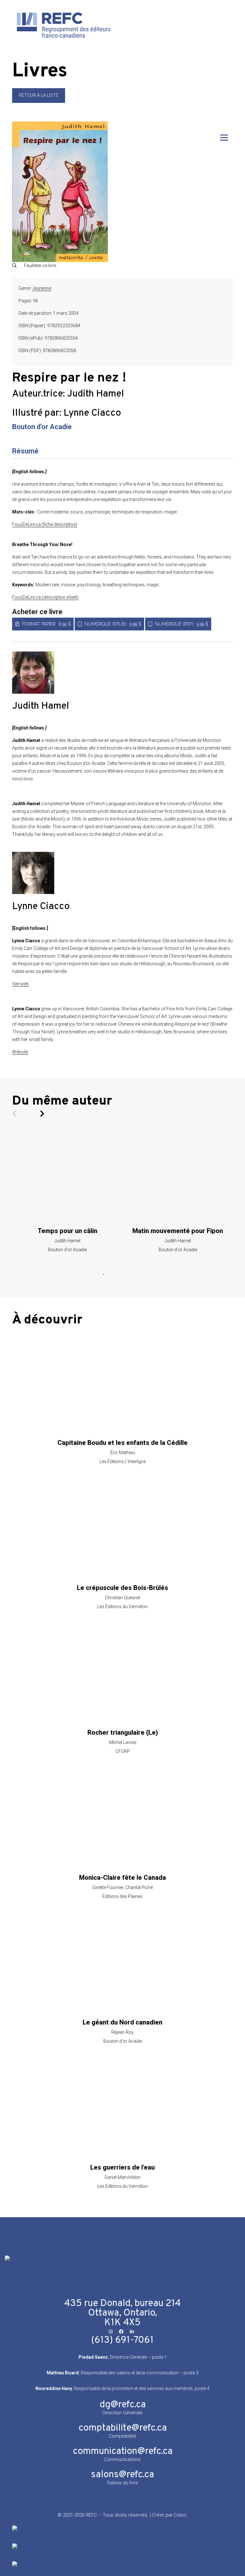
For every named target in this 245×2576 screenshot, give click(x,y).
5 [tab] (142, 1275)
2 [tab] (113, 1275)
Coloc (180, 2515)
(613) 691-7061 (122, 2340)
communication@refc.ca (123, 2452)
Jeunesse (42, 288)
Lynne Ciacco (92, 413)
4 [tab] (132, 1275)
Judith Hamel (96, 394)
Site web (20, 984)
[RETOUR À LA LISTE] (39, 101)
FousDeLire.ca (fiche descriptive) (45, 524)
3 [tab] (122, 1275)
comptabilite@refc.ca (123, 2428)
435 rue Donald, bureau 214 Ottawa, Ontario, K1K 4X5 (122, 2313)
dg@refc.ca (123, 2405)
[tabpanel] (67, 1192)
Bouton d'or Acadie (42, 427)
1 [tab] (103, 1275)
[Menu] (224, 138)
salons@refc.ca (122, 2475)
